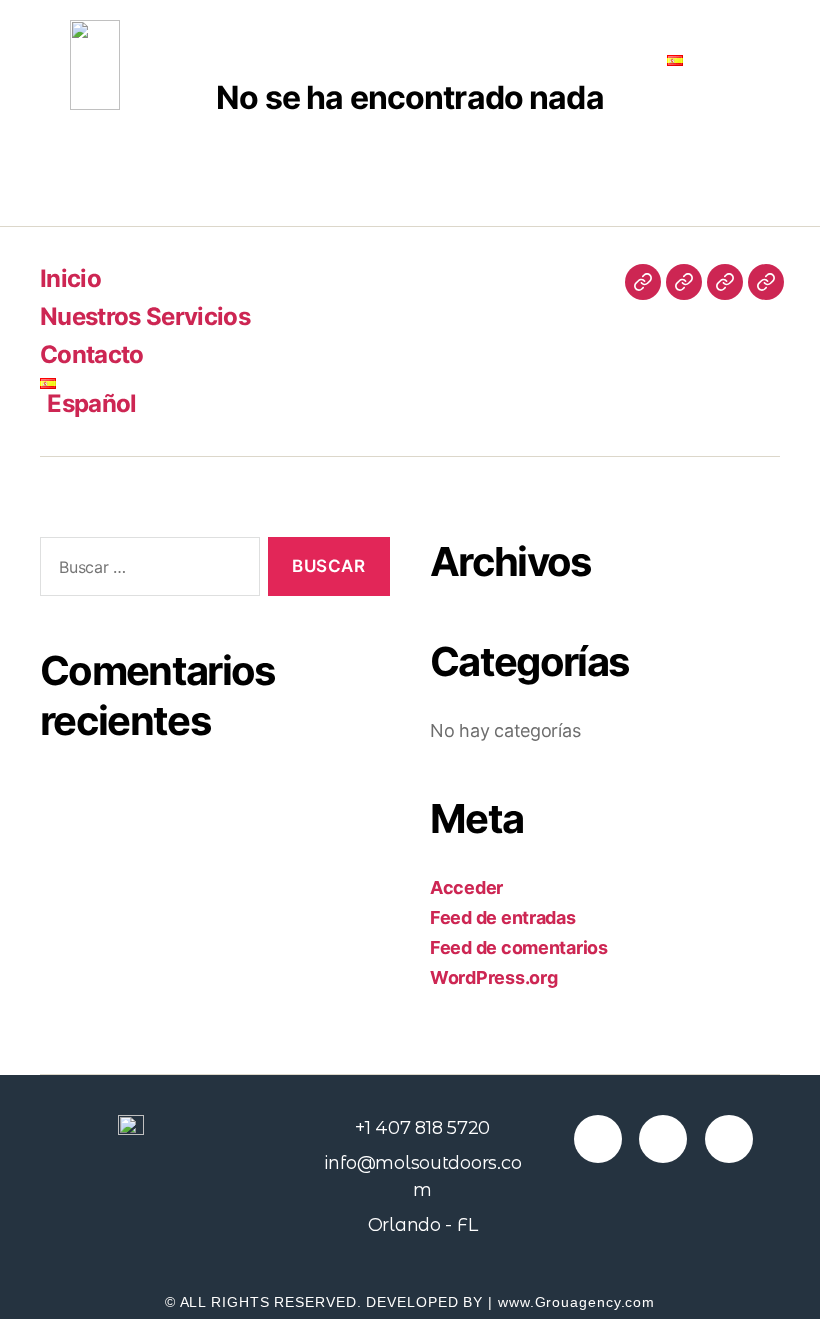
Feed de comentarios (519, 947)
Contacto (597, 59)
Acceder (466, 887)
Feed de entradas (503, 917)
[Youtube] (729, 1139)
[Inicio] (643, 282)
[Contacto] (725, 282)
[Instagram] (663, 1139)
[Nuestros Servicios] (684, 282)
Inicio (346, 59)
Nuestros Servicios (465, 59)
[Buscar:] (146, 570)
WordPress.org (494, 977)
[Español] (766, 282)
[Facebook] (598, 1139)
